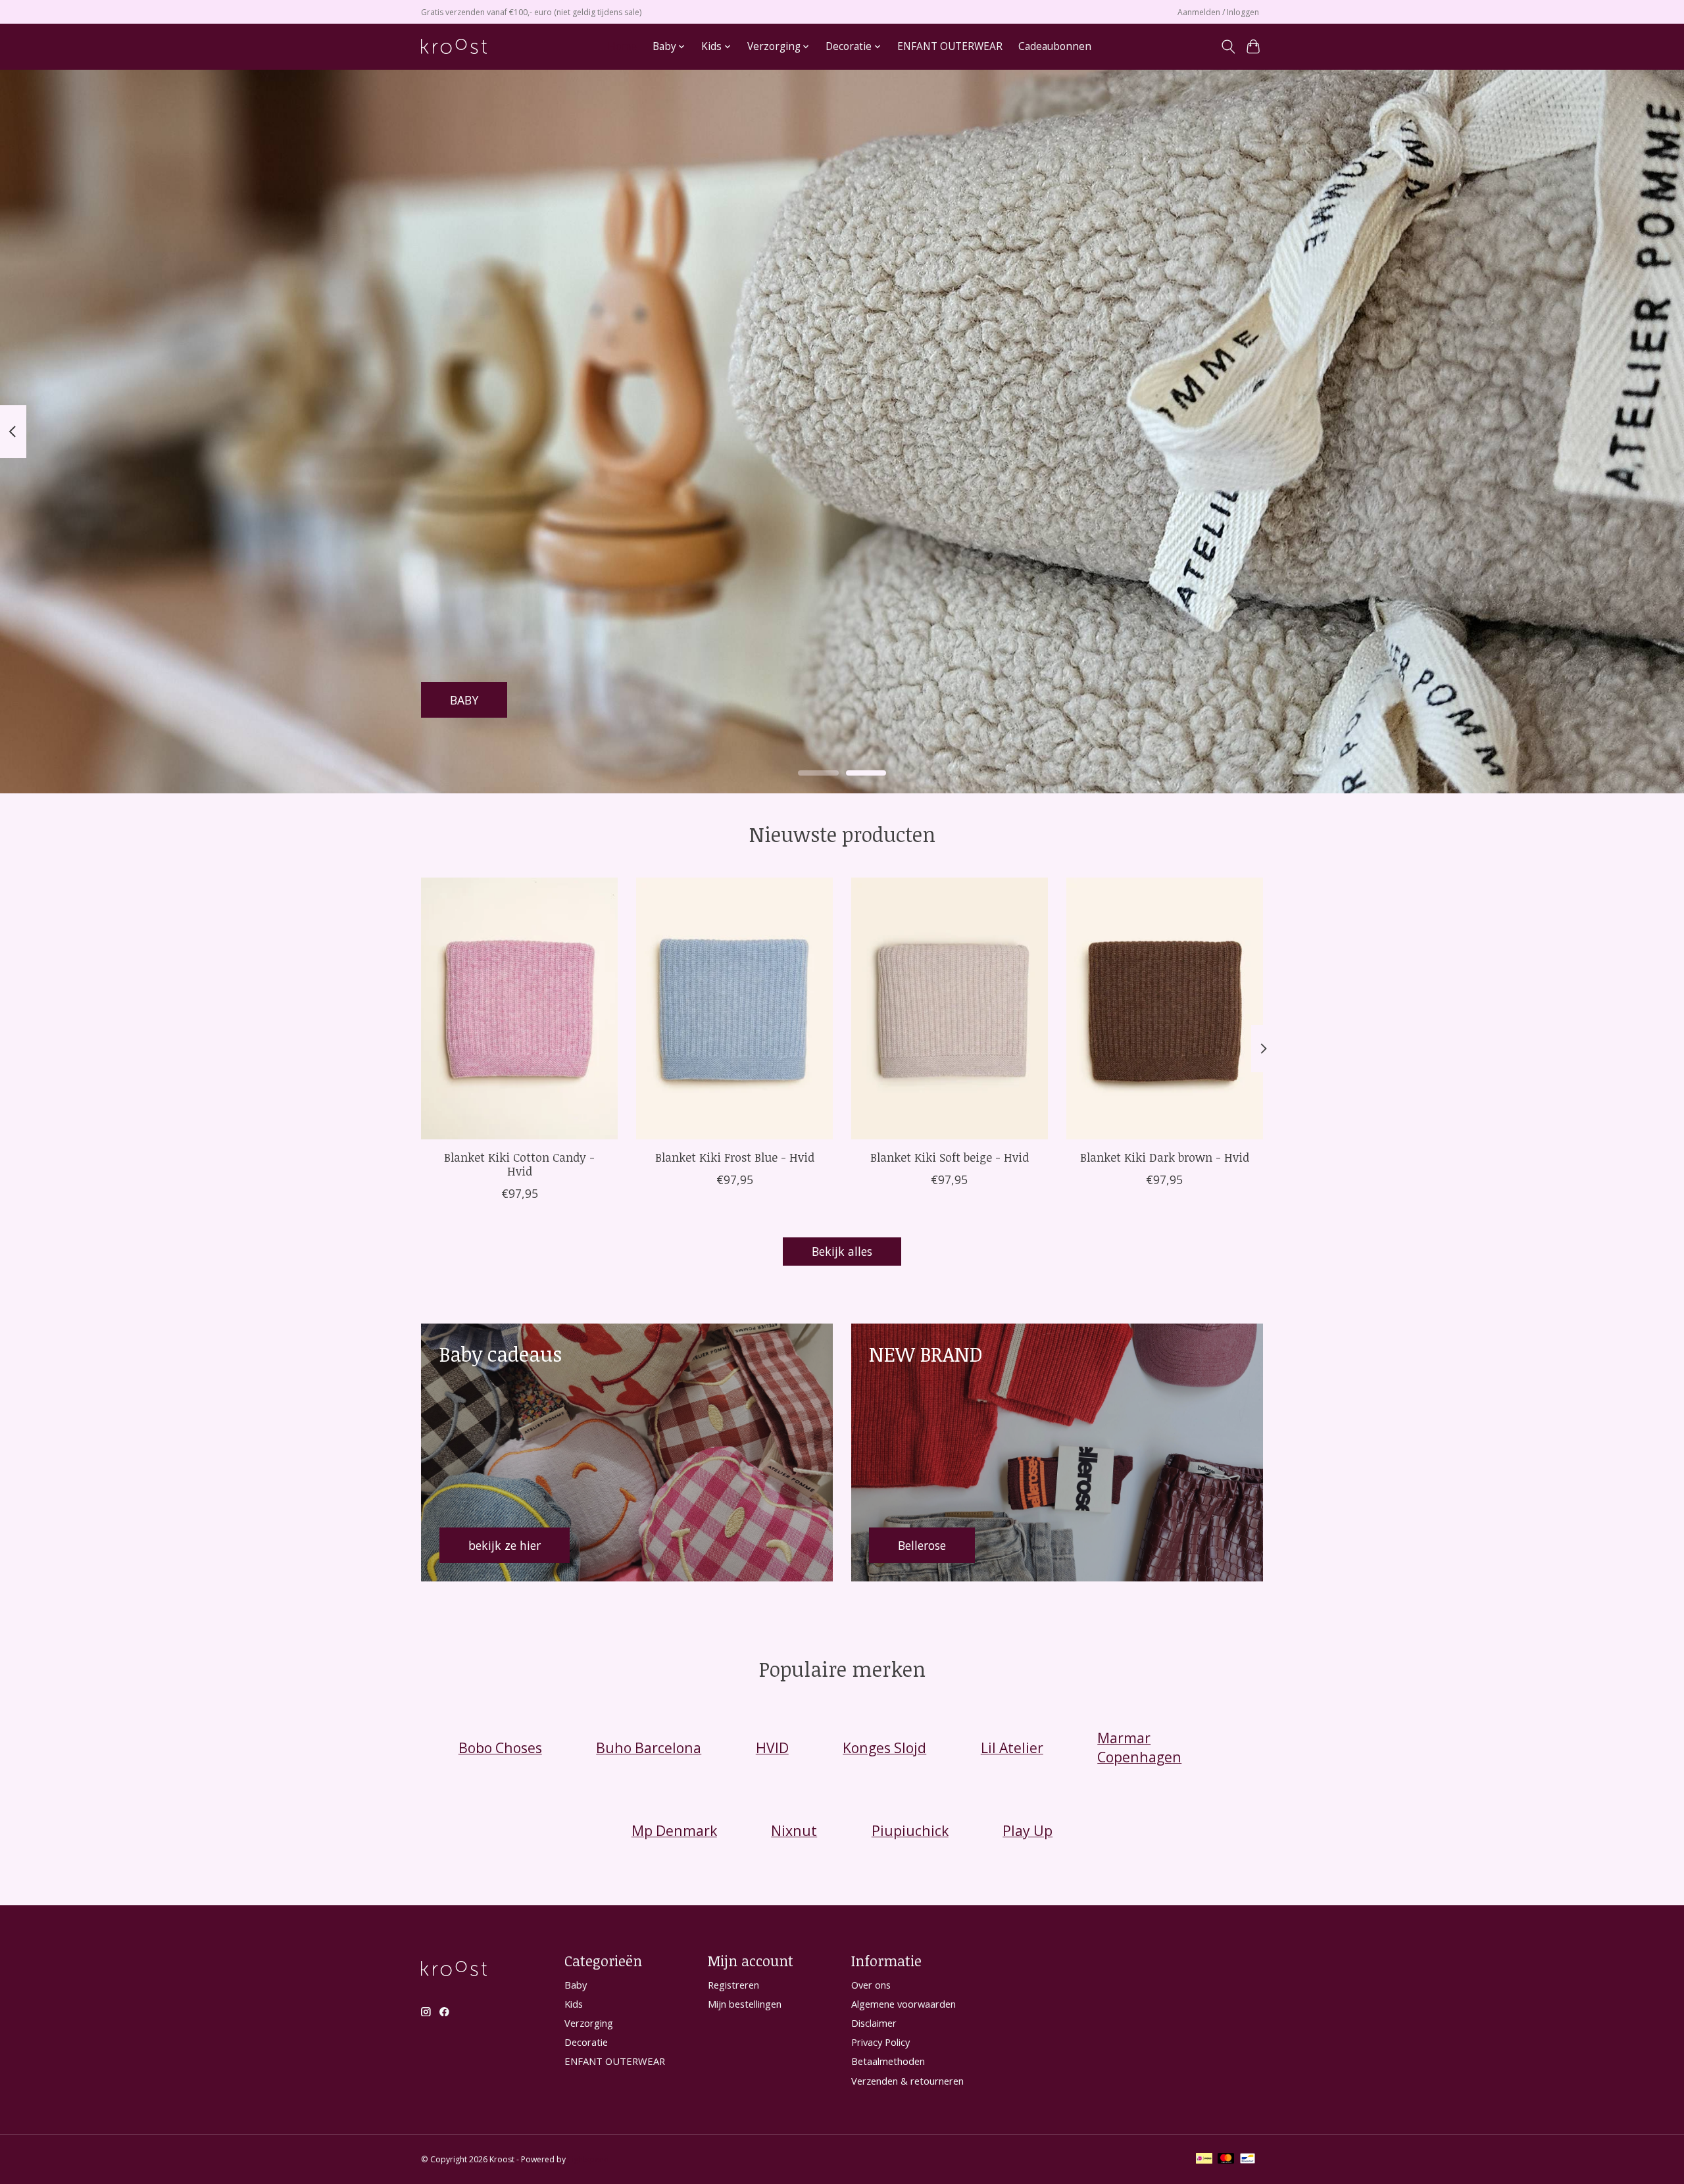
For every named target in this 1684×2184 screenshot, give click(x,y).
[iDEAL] (1204, 2160)
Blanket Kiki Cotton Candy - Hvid (519, 1164)
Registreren (733, 1985)
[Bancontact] (1248, 2160)
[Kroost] (454, 46)
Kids (574, 2004)
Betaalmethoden (888, 2061)
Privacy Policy (880, 2042)
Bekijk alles (842, 1251)
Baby (576, 1985)
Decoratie (586, 2042)
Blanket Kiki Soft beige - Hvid (950, 1157)
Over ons (871, 1985)
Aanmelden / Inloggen (1218, 12)
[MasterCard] (1226, 2160)
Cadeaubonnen (1055, 46)
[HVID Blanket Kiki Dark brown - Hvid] (1165, 1008)
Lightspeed (588, 2159)
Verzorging (589, 2023)
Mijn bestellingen (745, 2004)
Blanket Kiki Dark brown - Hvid (1165, 1157)
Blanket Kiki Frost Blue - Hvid (735, 1157)
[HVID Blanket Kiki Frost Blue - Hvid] (734, 1008)
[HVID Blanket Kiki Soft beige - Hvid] (950, 1008)
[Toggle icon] (1228, 47)
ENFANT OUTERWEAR (950, 46)
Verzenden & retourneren (907, 2081)
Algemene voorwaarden (904, 2004)
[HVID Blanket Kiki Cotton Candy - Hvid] (519, 1008)
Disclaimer (874, 2023)
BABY (464, 699)
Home (622, 46)
